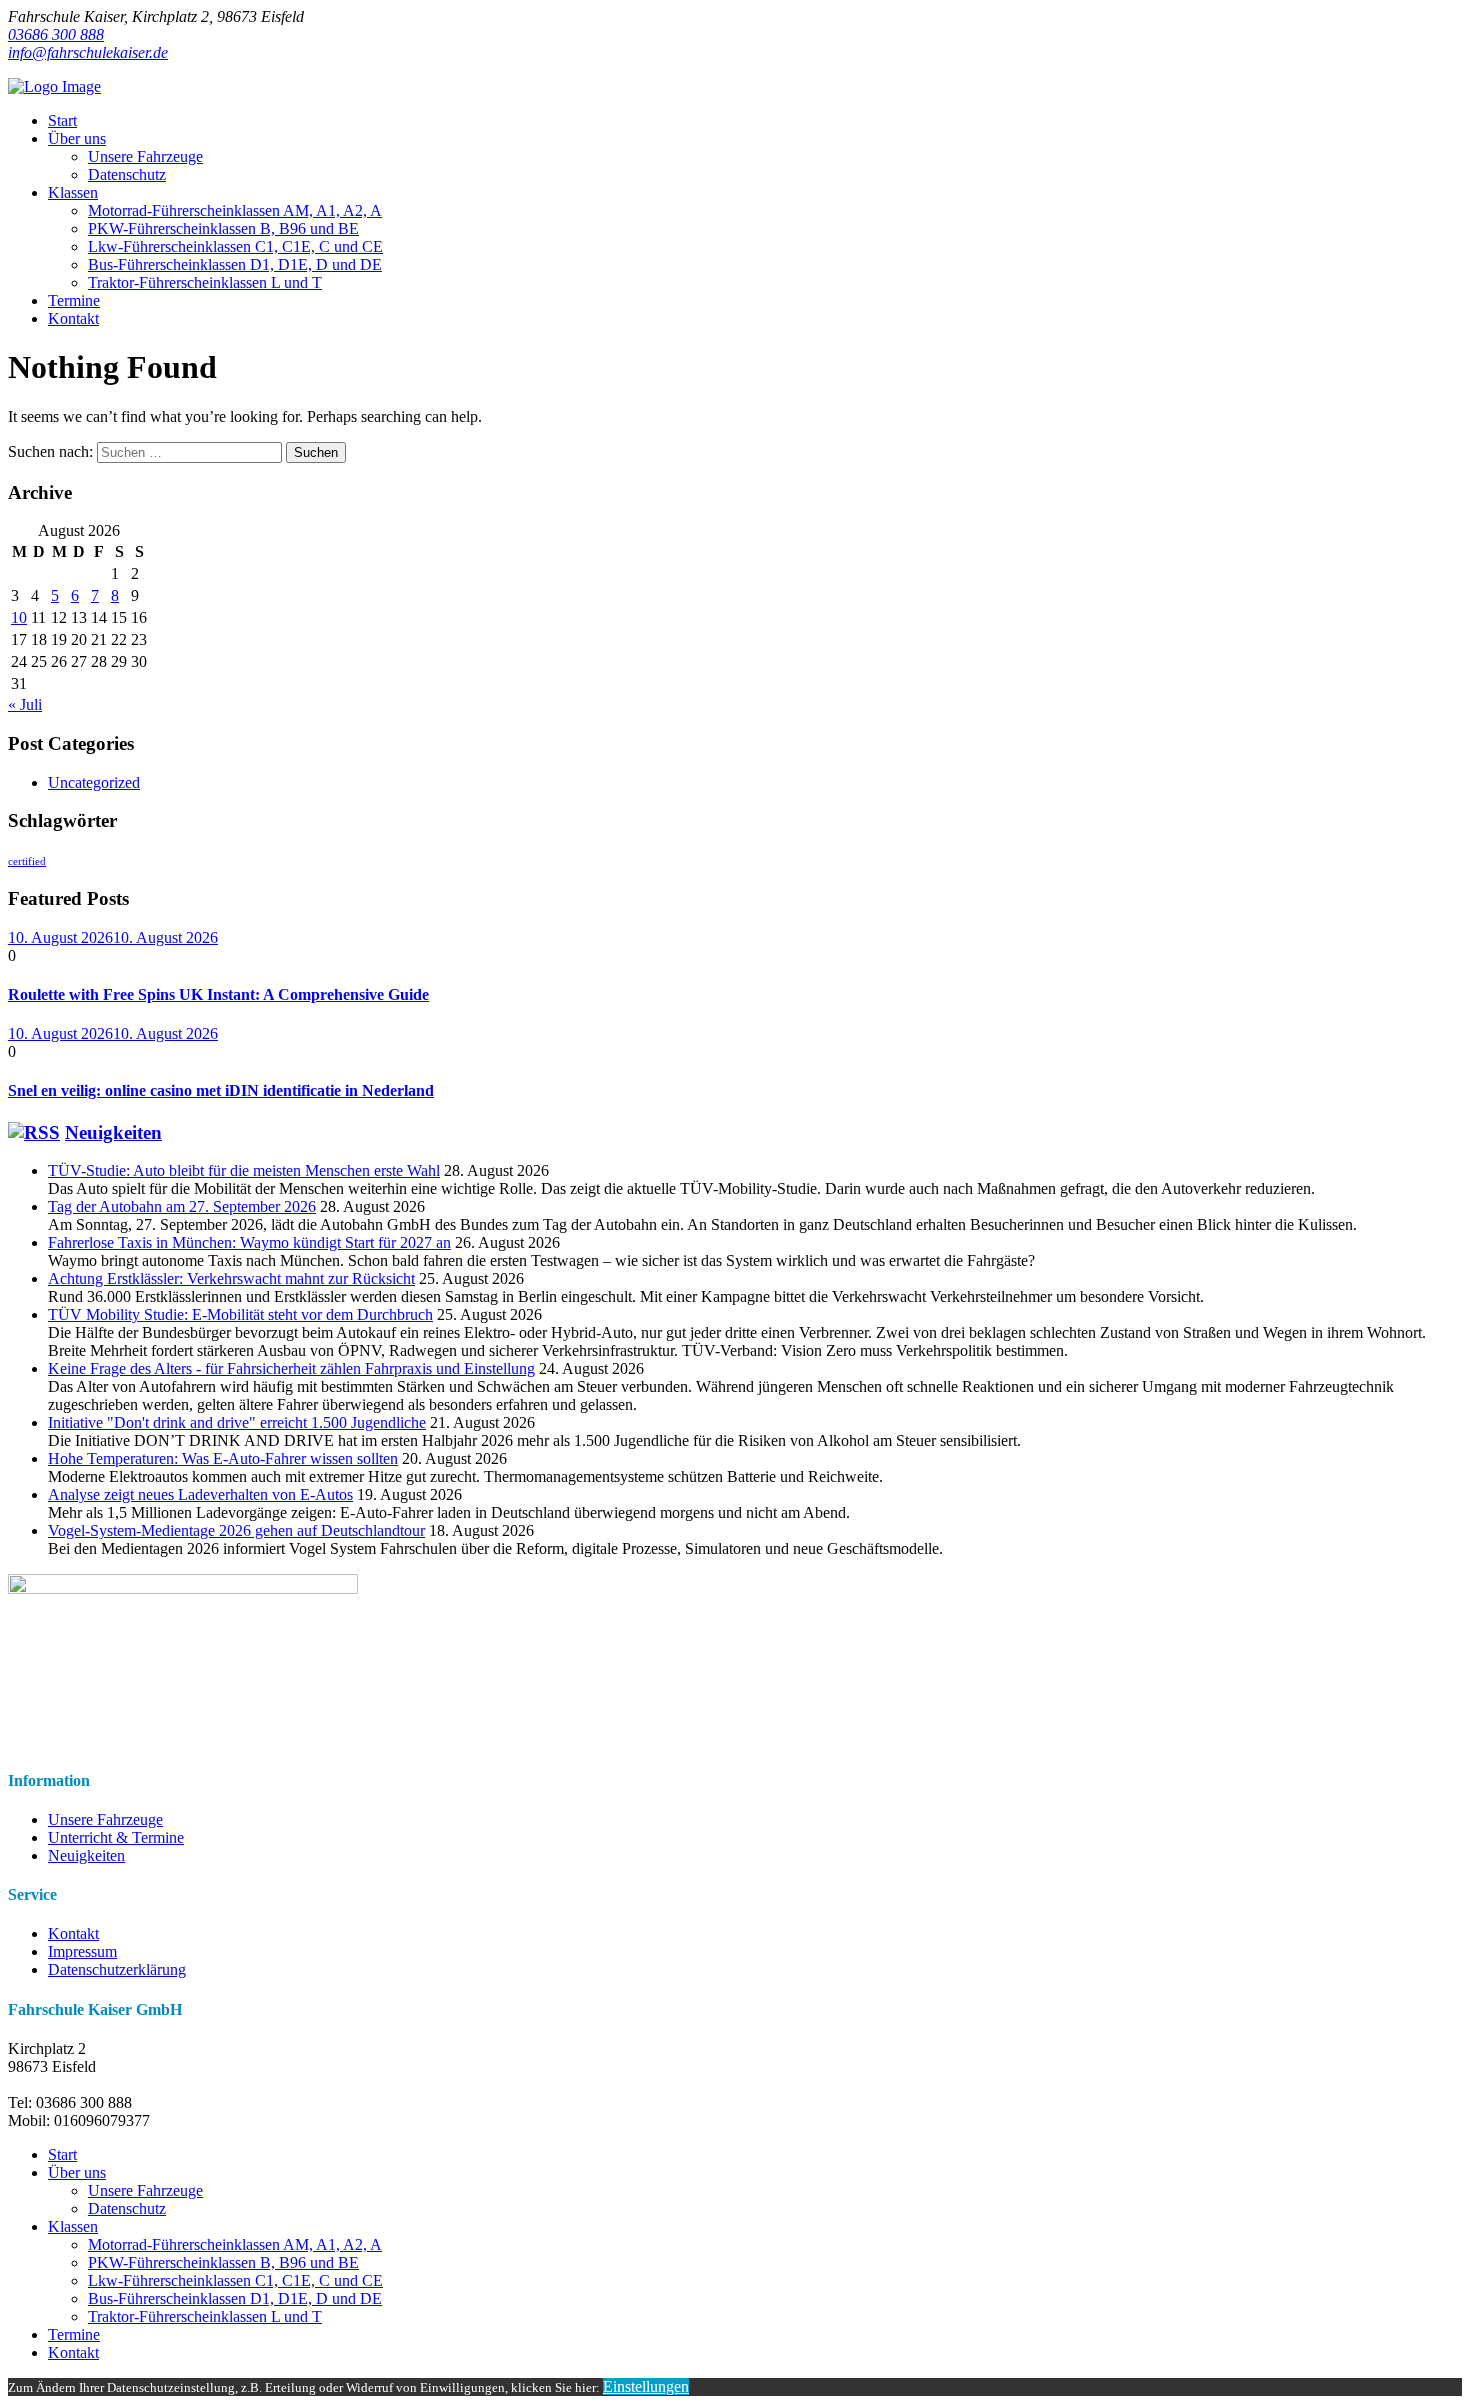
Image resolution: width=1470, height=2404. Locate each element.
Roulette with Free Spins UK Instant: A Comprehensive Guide (218, 994)
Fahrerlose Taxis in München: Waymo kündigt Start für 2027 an (249, 1242)
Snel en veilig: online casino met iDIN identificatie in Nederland (221, 1090)
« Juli (25, 704)
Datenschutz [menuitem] (127, 2208)
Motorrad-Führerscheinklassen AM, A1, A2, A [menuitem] (235, 2244)
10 (19, 617)
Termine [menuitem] (74, 2334)
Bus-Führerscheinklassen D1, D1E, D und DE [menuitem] (235, 2298)
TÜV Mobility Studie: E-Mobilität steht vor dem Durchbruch (240, 1314)
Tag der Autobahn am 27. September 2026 (182, 1206)
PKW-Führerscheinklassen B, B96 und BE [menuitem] (223, 2262)
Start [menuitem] (62, 2154)
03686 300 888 (56, 34)
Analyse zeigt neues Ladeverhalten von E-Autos (200, 1494)
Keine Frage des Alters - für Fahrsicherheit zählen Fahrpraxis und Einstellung (291, 1368)
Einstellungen (646, 2386)
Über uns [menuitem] (77, 2172)
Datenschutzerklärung (117, 1969)
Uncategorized (94, 782)
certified (27, 861)
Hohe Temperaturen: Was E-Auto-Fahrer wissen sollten (223, 1458)
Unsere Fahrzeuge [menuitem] (145, 2190)
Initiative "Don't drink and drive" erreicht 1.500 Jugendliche (237, 1422)
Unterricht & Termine (116, 1837)
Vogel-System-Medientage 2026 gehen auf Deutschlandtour (236, 1530)
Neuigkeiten (113, 1132)
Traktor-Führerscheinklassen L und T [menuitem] (205, 2316)
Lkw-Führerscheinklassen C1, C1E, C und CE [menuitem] (235, 2280)
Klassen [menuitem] (73, 2226)
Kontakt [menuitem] (73, 2352)
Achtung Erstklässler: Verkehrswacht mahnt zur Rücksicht (231, 1278)
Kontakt (73, 1933)
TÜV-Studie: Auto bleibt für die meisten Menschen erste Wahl (244, 1170)
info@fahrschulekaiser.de (88, 52)
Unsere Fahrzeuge (105, 1819)
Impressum (82, 1951)
